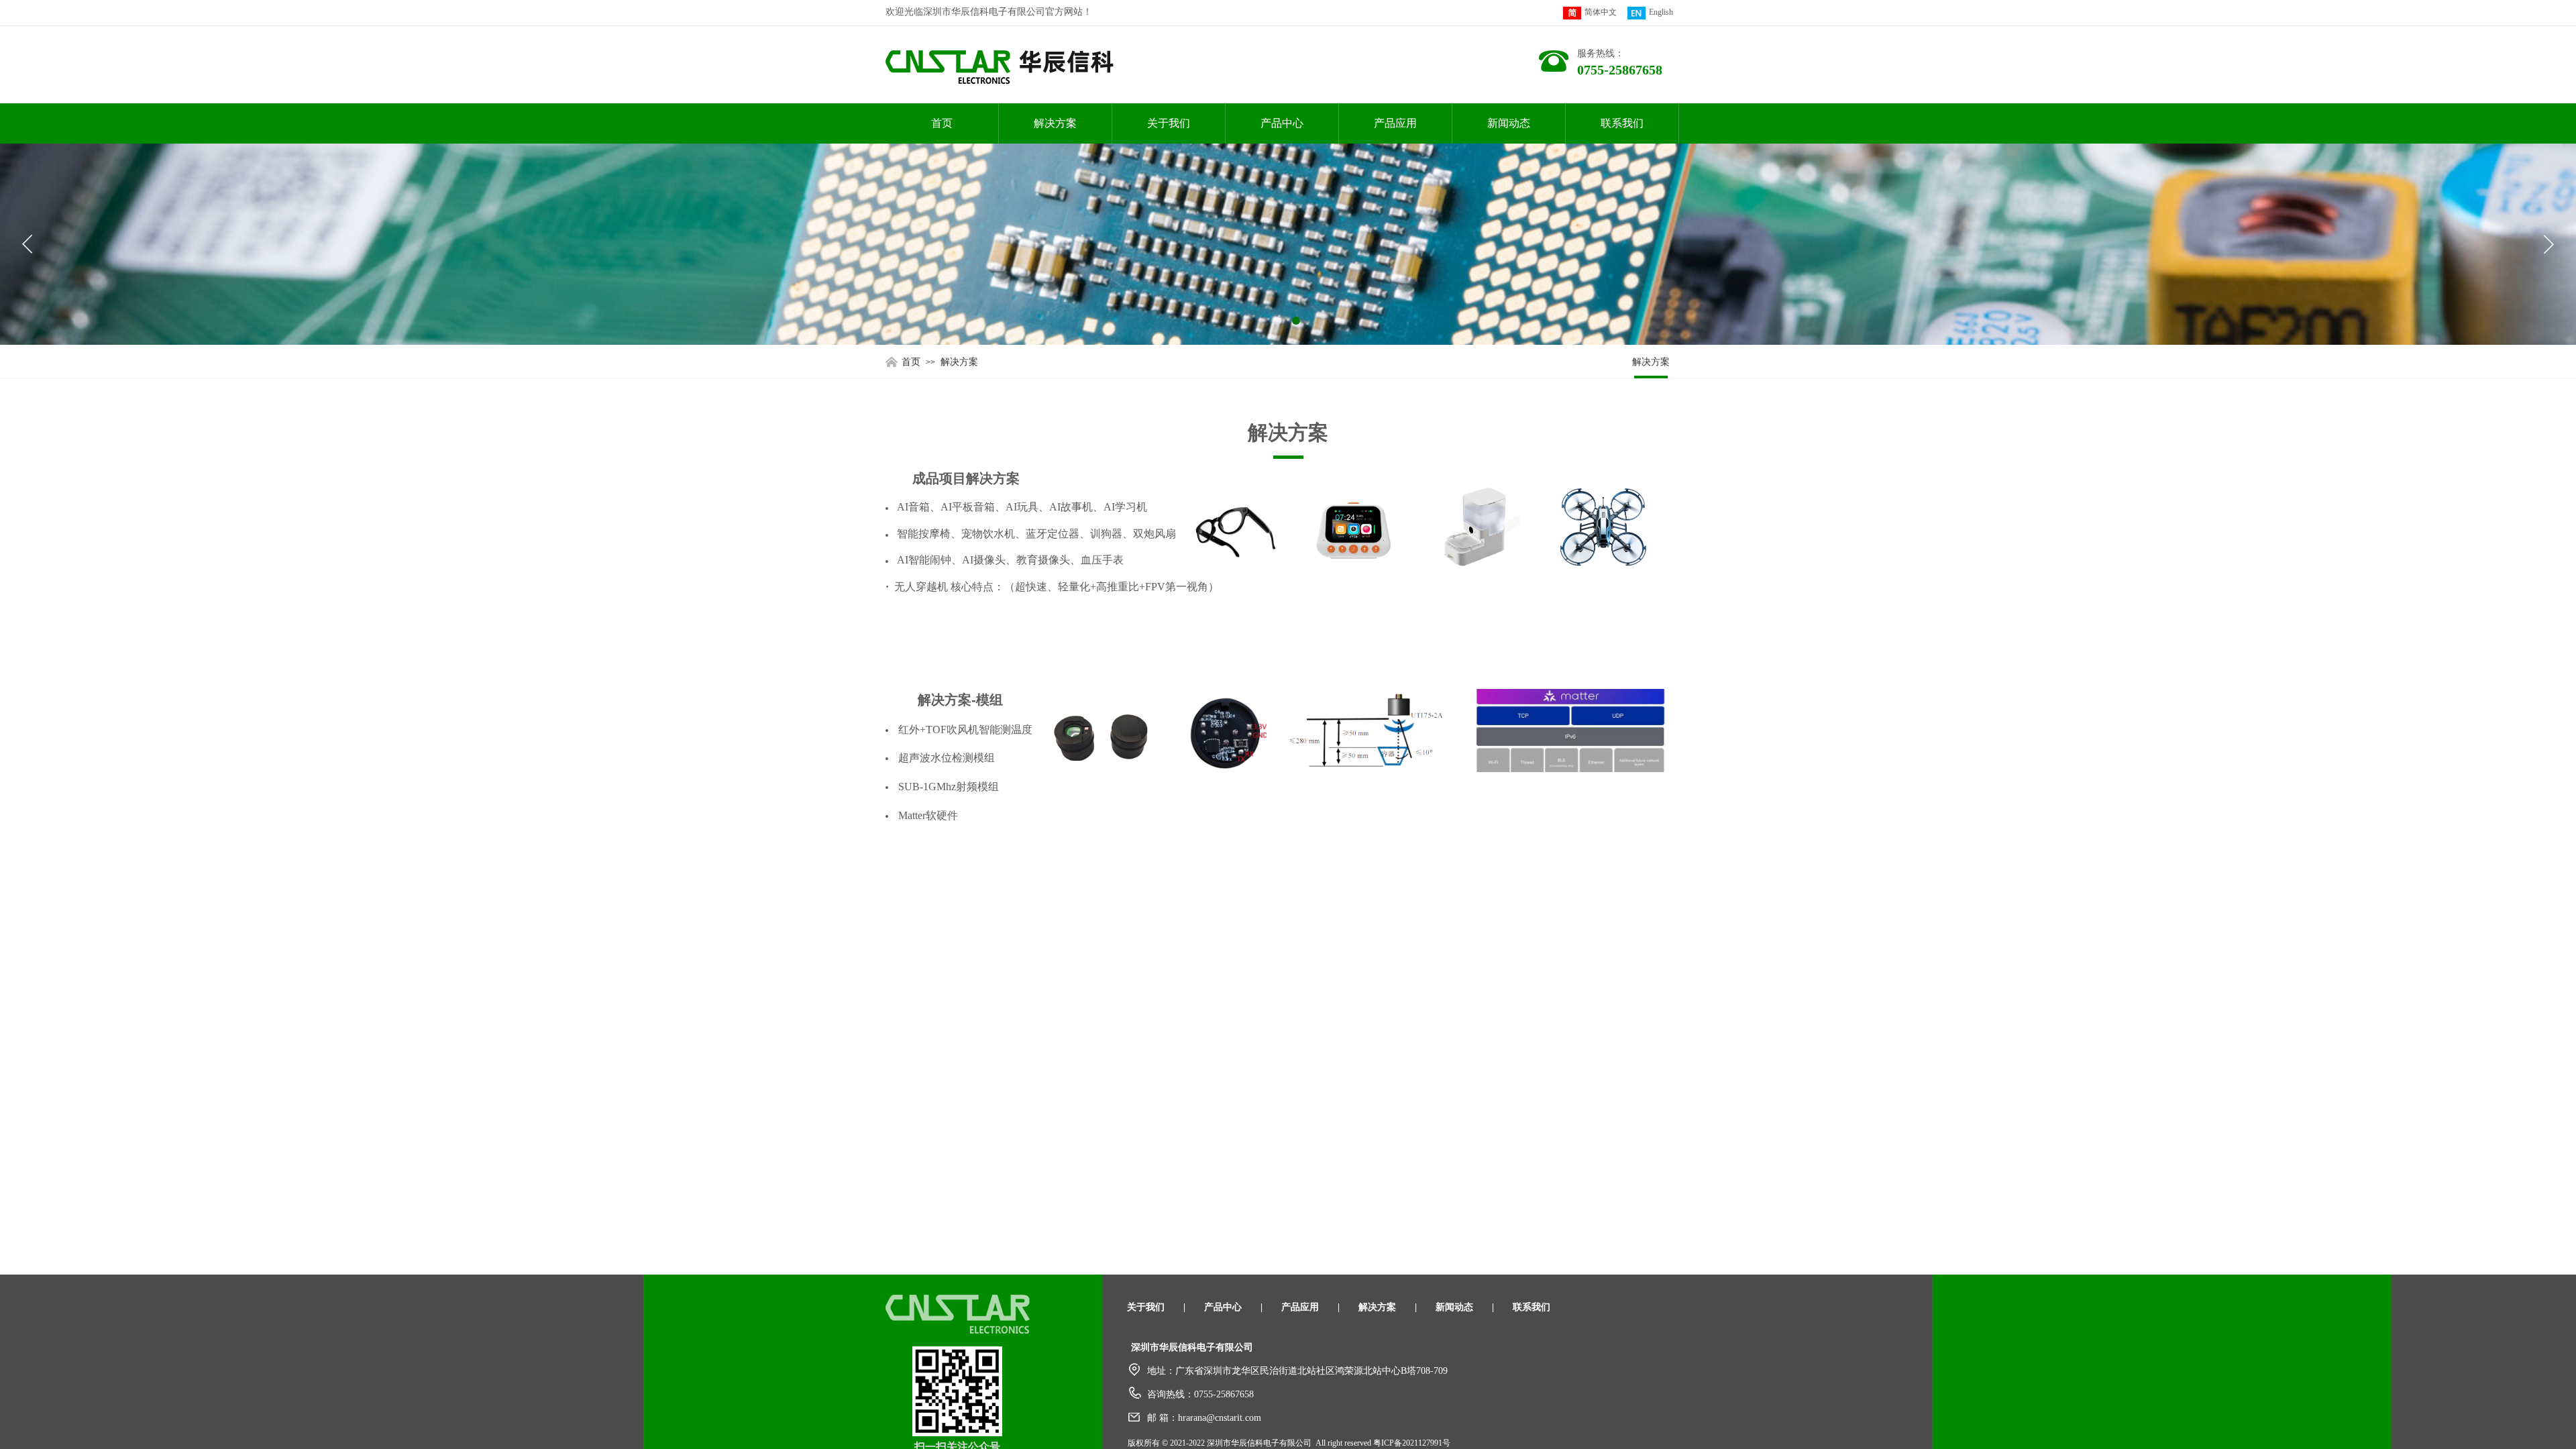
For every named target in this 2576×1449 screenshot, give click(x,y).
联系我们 (1622, 123)
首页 (942, 123)
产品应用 (1395, 123)
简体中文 (1601, 12)
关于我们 (1169, 123)
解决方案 (1055, 123)
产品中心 (1282, 123)
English (1661, 12)
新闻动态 (1509, 123)
